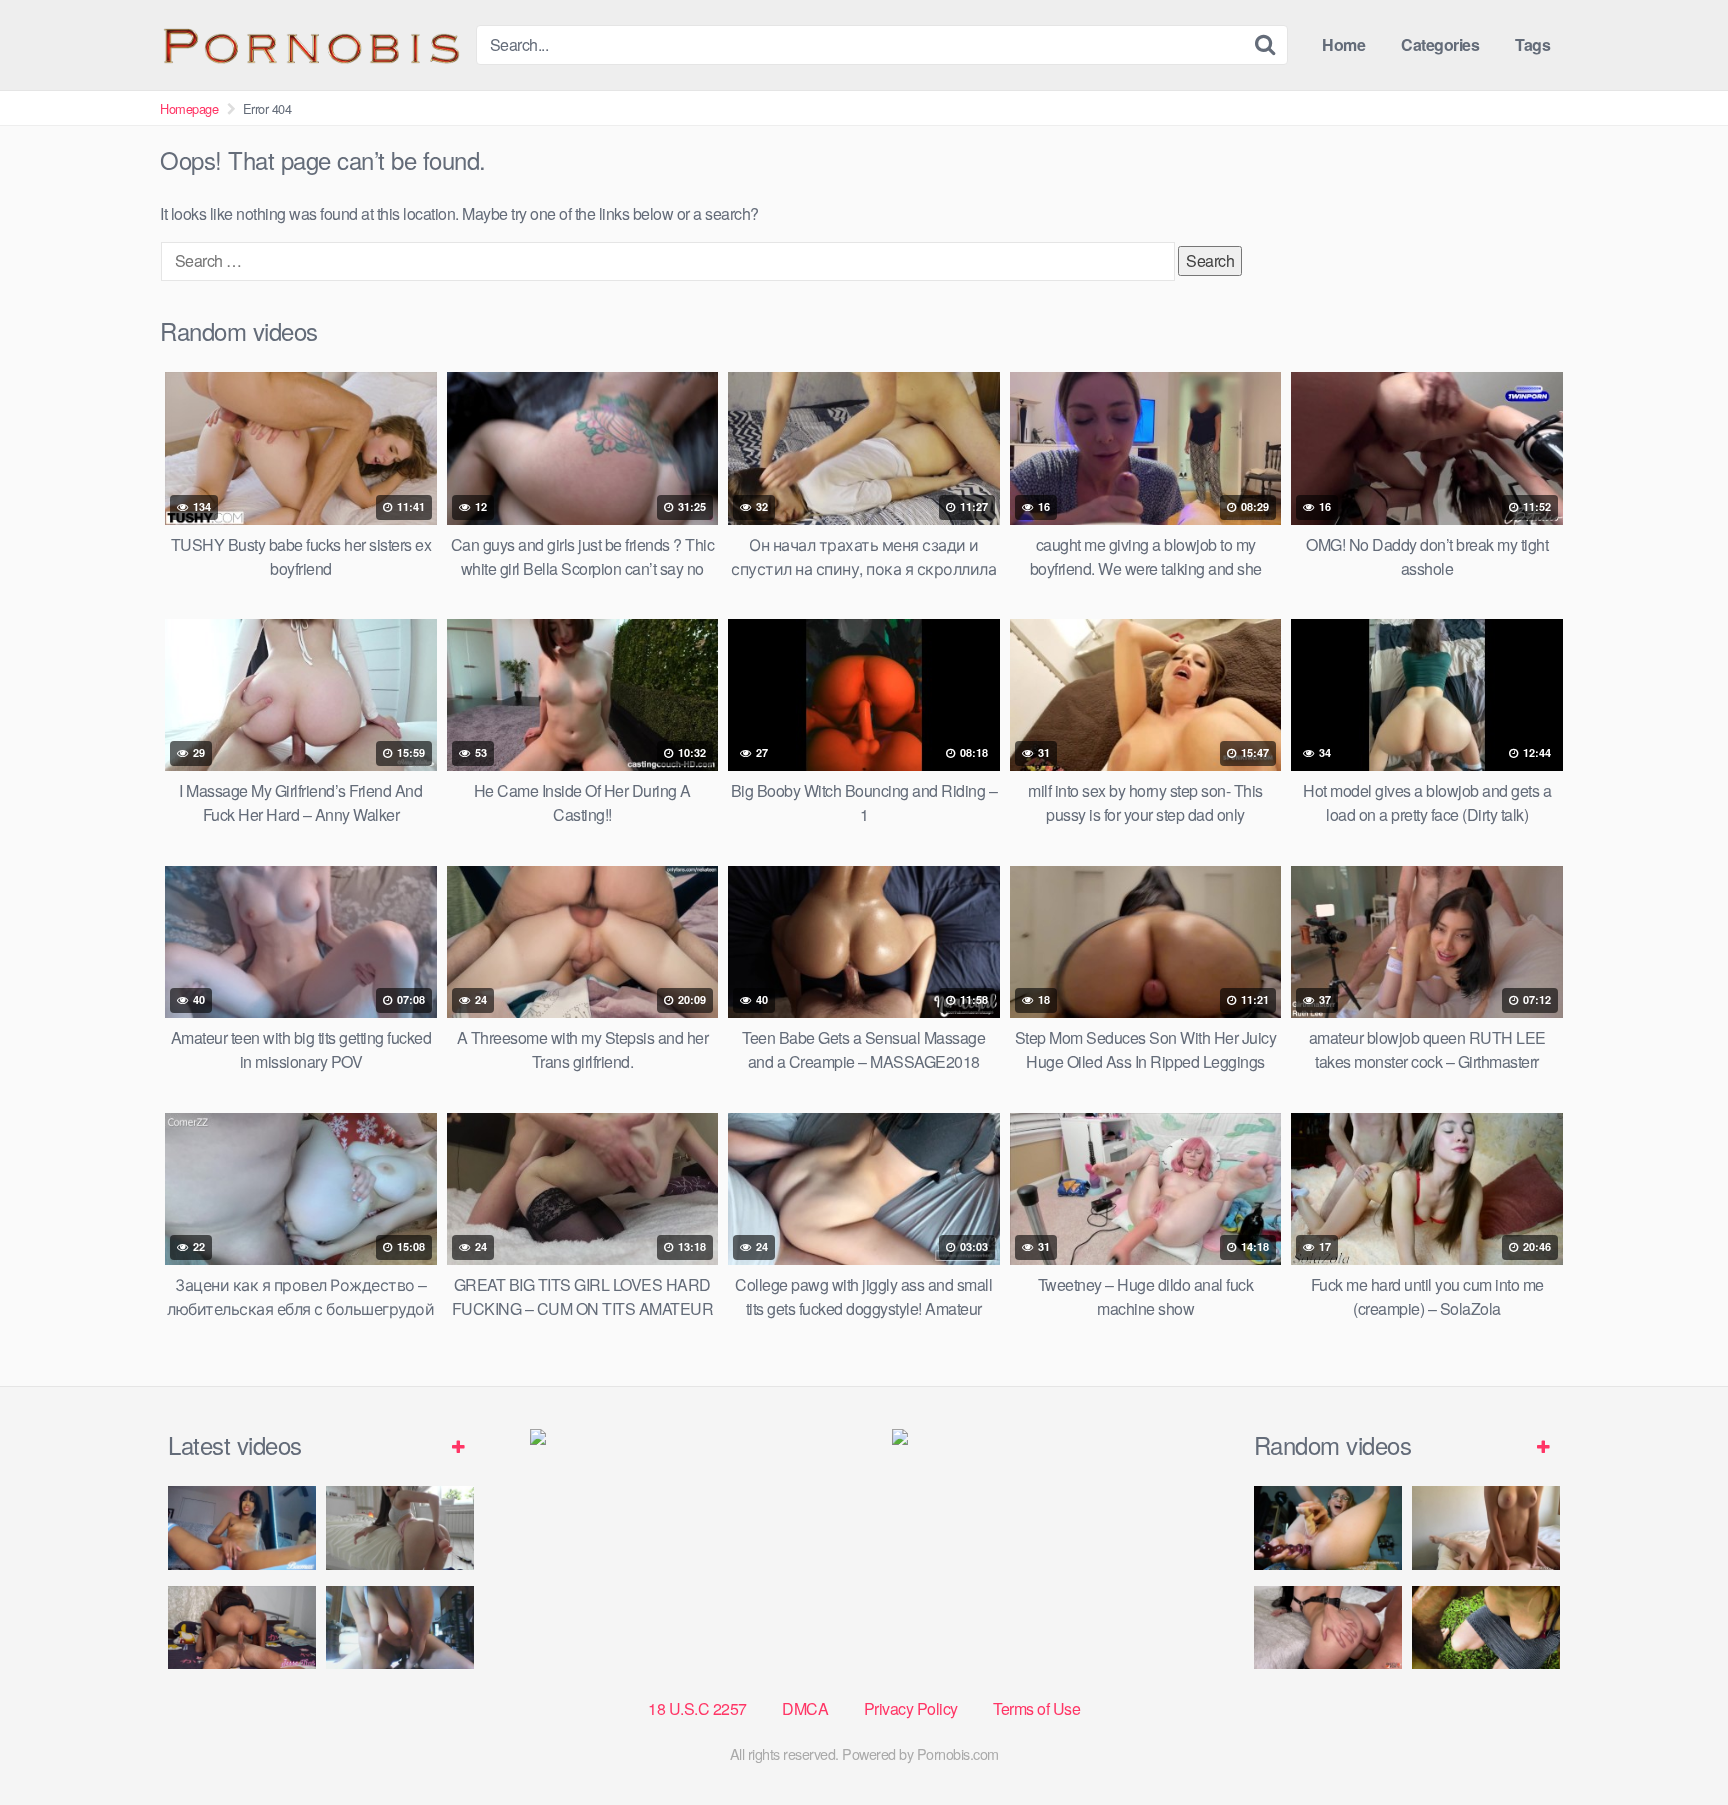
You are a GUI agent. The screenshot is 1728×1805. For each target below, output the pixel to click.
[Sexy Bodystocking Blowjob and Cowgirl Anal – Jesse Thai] (242, 1627)
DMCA (805, 1708)
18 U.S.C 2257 (697, 1708)
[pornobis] (310, 45)
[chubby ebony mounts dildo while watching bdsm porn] (400, 1627)
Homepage (189, 108)
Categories (1440, 44)
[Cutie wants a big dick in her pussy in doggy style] (400, 1527)
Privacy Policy (911, 1708)
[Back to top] (1673, 1741)
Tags (1532, 44)
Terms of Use (1036, 1708)
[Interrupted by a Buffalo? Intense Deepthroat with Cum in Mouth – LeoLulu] (1486, 1627)
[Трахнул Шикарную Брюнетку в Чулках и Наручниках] (1328, 1627)
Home (1343, 44)
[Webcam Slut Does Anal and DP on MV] (1328, 1527)
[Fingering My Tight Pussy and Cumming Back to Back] (242, 1527)
